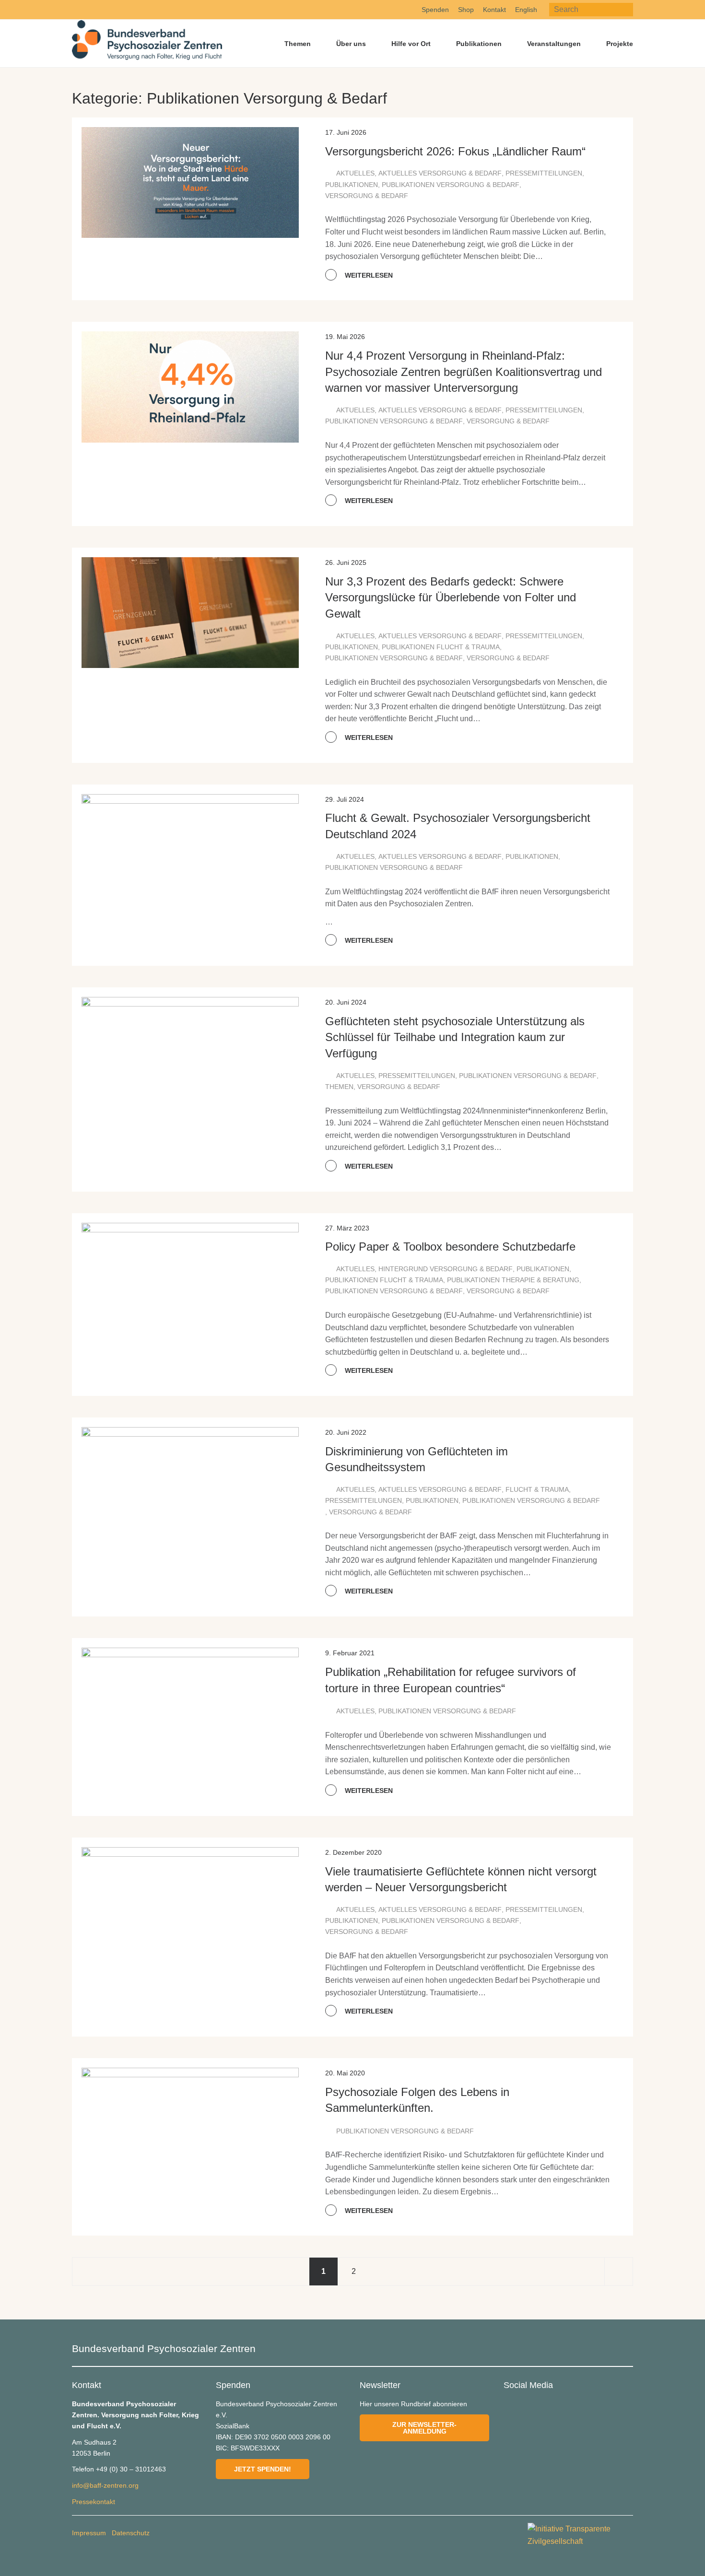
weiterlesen (368, 275)
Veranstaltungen (554, 44)
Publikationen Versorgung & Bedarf (451, 185)
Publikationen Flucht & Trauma (441, 647)
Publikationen (479, 44)
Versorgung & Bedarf (367, 196)
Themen (298, 44)
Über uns (351, 44)
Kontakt (494, 10)
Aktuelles (355, 173)
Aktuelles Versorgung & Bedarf (440, 173)
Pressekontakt (94, 2502)
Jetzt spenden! (263, 2469)
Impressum (89, 2533)
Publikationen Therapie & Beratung (513, 1280)
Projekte (620, 44)
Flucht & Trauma (537, 1489)
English (526, 10)
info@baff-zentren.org (105, 2485)
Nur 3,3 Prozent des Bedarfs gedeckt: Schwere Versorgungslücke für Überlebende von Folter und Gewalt (451, 597)
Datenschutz (131, 2533)
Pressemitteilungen (544, 173)
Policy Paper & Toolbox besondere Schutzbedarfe (450, 1247)
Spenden (435, 10)
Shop (466, 10)
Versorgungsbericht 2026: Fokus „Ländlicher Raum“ (455, 151)
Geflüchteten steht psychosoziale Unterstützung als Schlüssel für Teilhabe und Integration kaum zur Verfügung (455, 1037)
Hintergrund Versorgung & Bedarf (446, 1269)
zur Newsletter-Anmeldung (424, 2428)
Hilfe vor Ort (411, 44)
